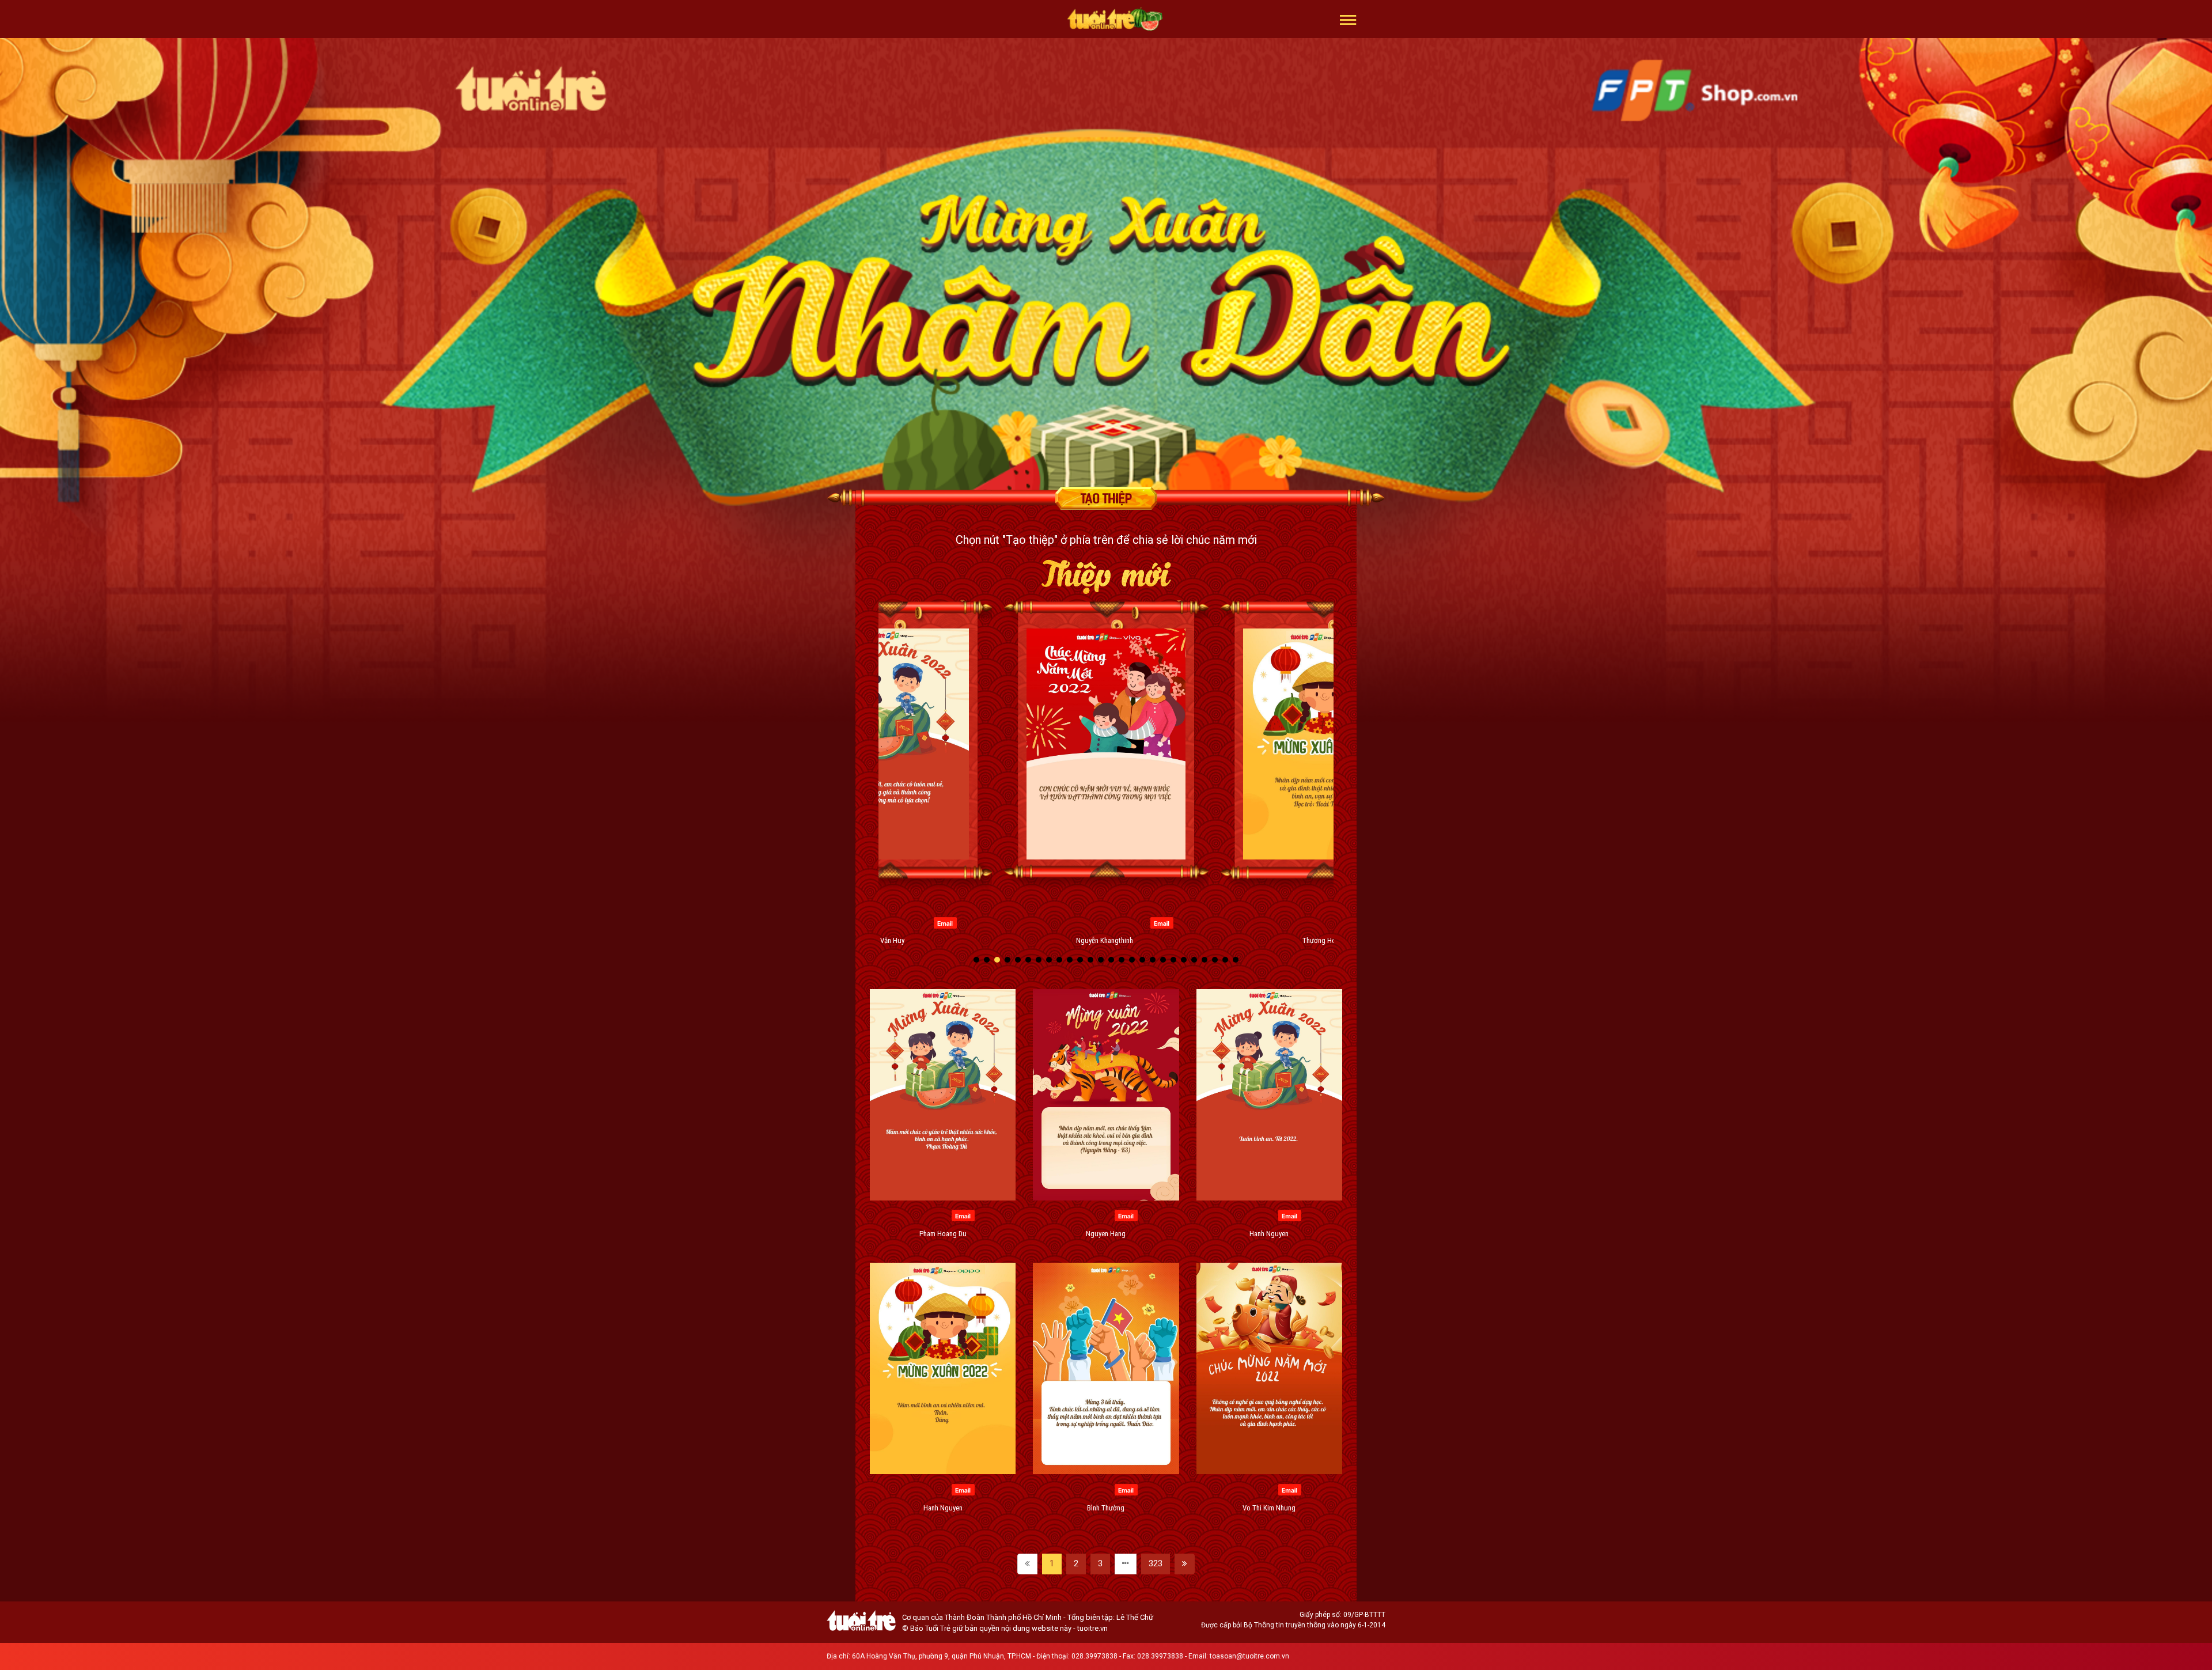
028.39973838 (1094, 1656)
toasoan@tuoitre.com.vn (1249, 1656)
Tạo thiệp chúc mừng (1106, 498)
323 (1156, 1563)
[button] (1348, 19)
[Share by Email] (945, 922)
